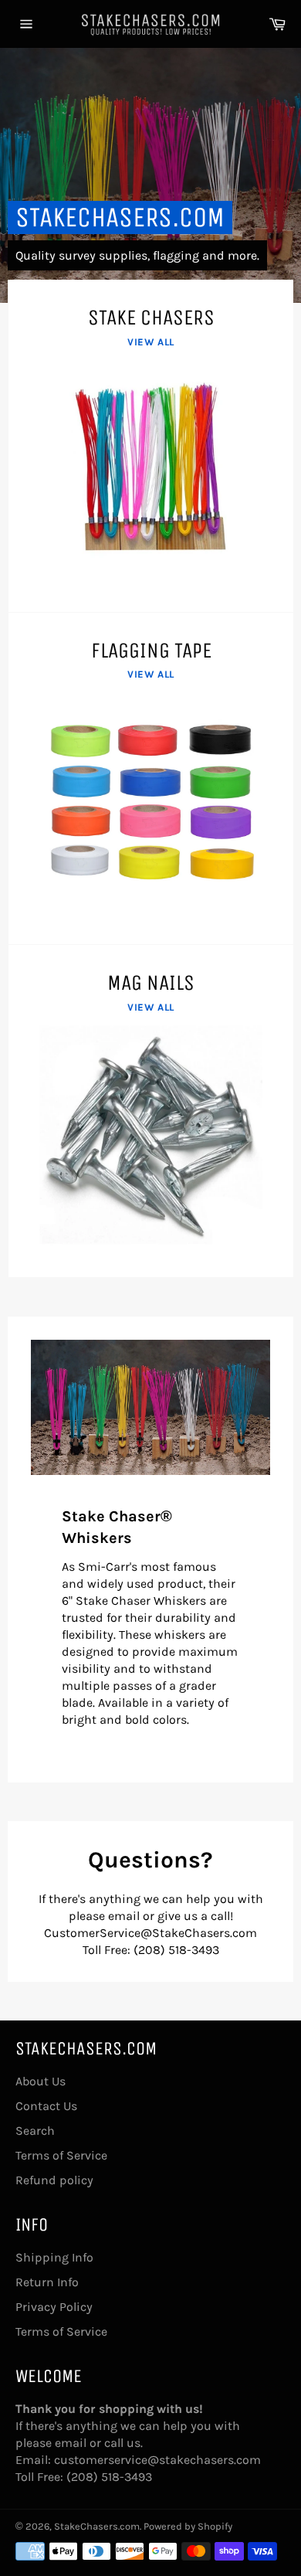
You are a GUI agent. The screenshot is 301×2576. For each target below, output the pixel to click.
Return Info (47, 2282)
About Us (41, 2081)
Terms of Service (61, 2155)
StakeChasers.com (120, 217)
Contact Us (46, 2106)
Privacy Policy (54, 2307)
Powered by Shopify (188, 2526)
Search (35, 2131)
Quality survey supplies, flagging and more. (137, 255)
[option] (150, 175)
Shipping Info (54, 2257)
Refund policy (54, 2180)
